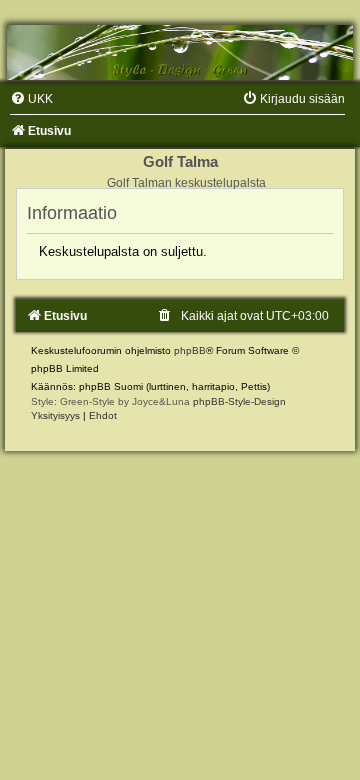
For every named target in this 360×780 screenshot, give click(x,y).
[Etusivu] (180, 52)
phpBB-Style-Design (239, 401)
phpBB (190, 350)
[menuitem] (31, 99)
